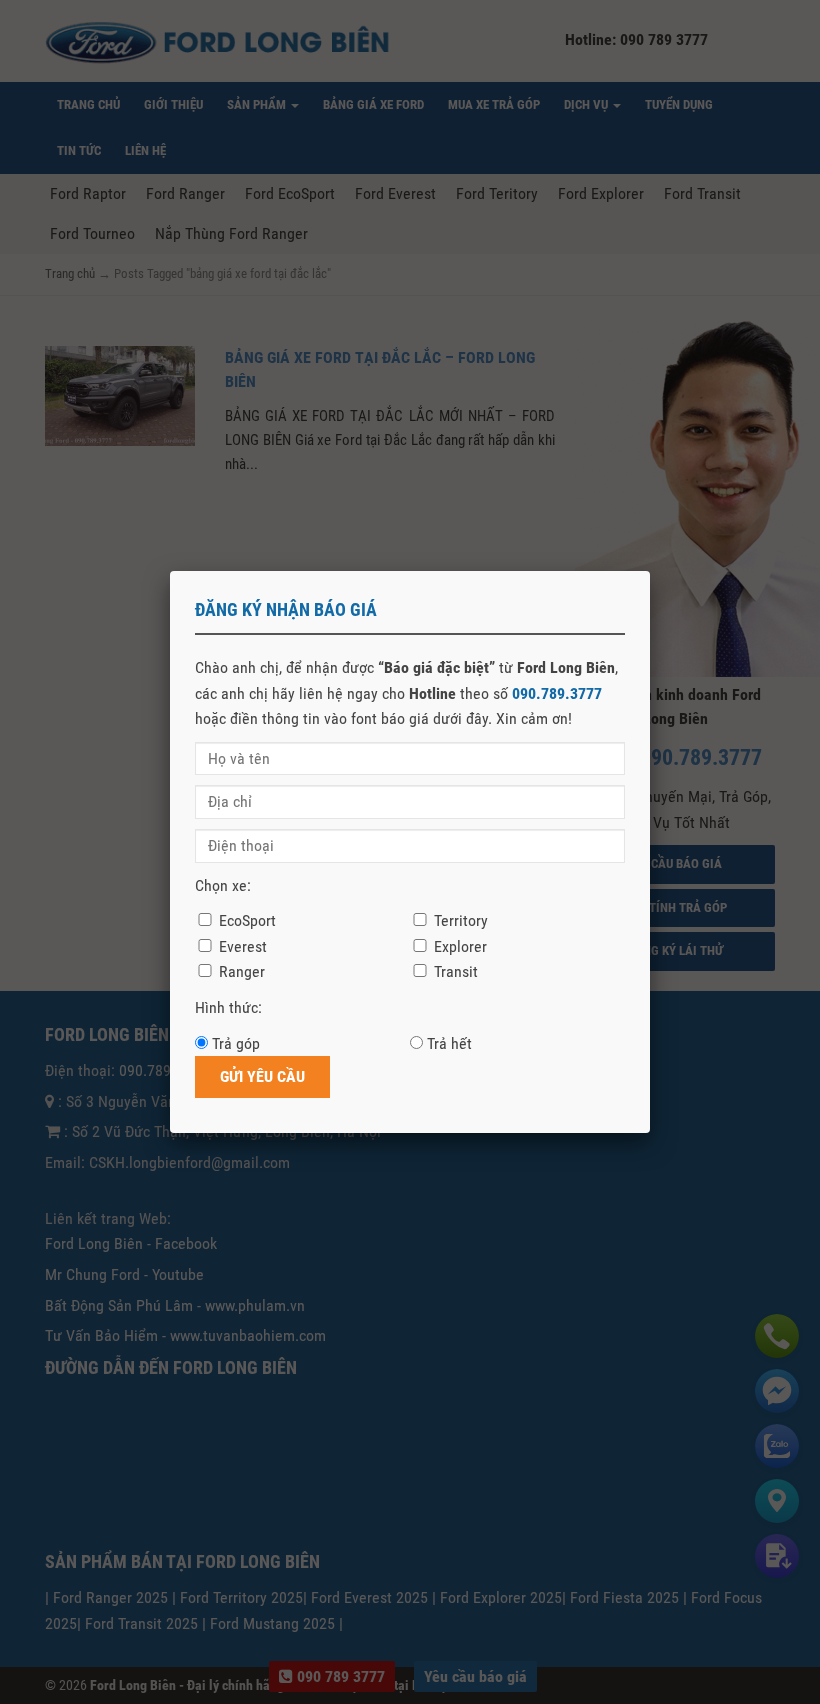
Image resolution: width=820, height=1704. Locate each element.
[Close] (650, 571)
